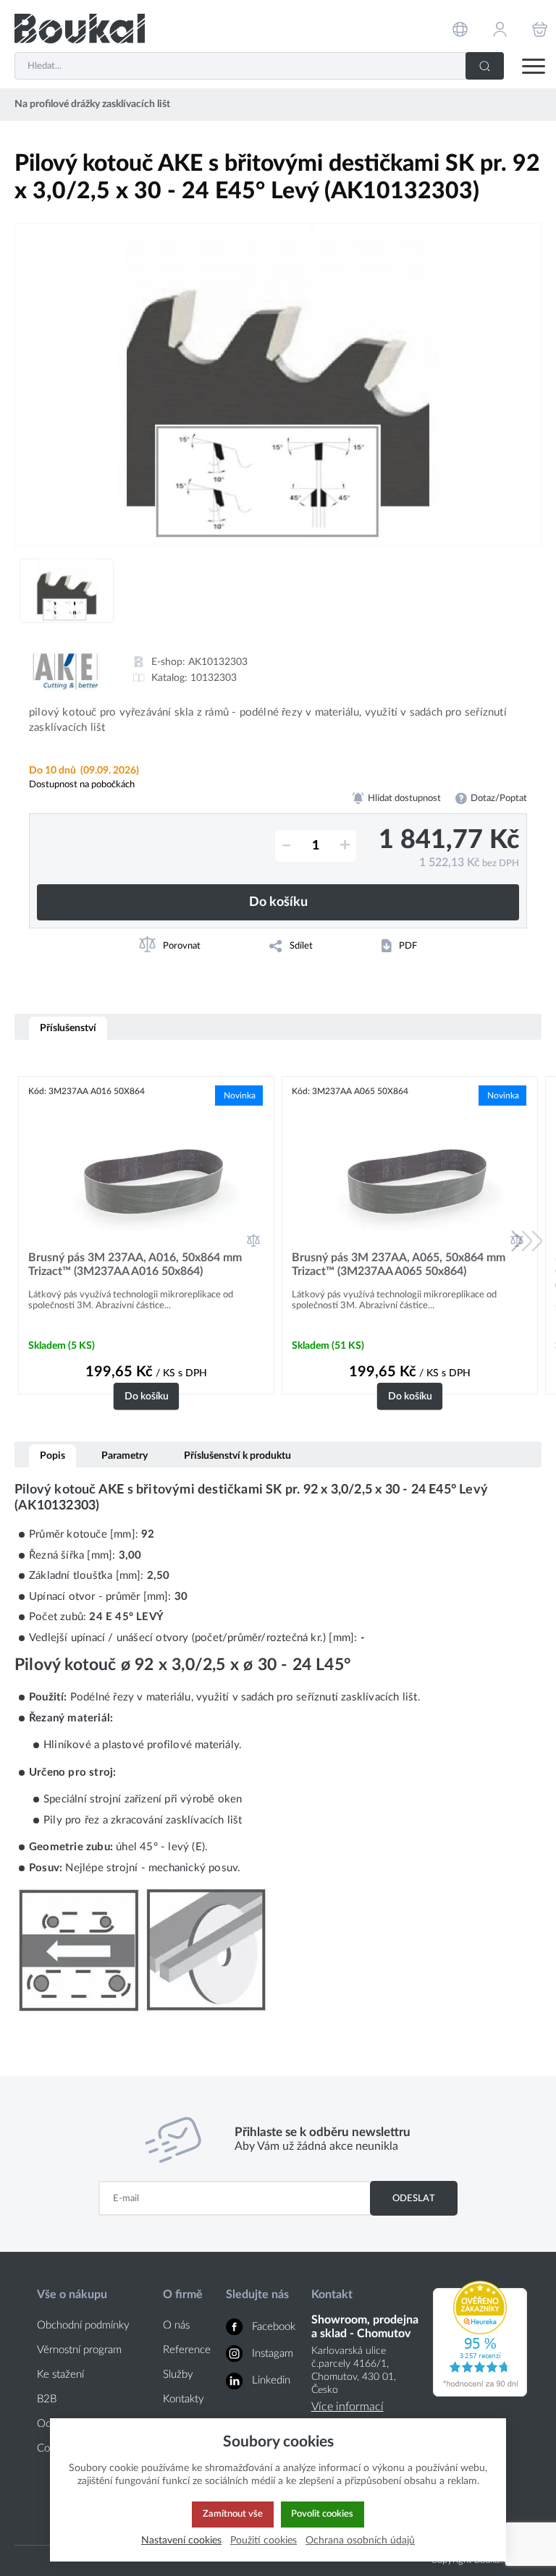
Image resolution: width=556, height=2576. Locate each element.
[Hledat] (485, 66)
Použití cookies (264, 2540)
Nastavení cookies (181, 2540)
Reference (187, 2350)
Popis (52, 1456)
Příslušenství (68, 1028)
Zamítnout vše (233, 2514)
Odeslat (414, 2198)
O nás (176, 2325)
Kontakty (184, 2399)
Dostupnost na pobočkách (82, 784)
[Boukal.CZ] (80, 29)
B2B (47, 2399)
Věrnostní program (79, 2350)
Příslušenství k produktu (237, 1456)
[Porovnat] (253, 1240)
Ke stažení (60, 2374)
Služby (178, 2374)
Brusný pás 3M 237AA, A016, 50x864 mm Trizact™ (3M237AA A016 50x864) (135, 1264)
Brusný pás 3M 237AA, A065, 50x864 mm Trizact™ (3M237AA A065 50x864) (399, 1264)
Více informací (347, 2407)
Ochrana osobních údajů (360, 2540)
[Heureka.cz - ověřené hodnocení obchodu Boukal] (480, 2393)
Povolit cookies (322, 2514)
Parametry (125, 1456)
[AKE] (65, 670)
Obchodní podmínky (83, 2325)
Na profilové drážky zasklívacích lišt (92, 104)
